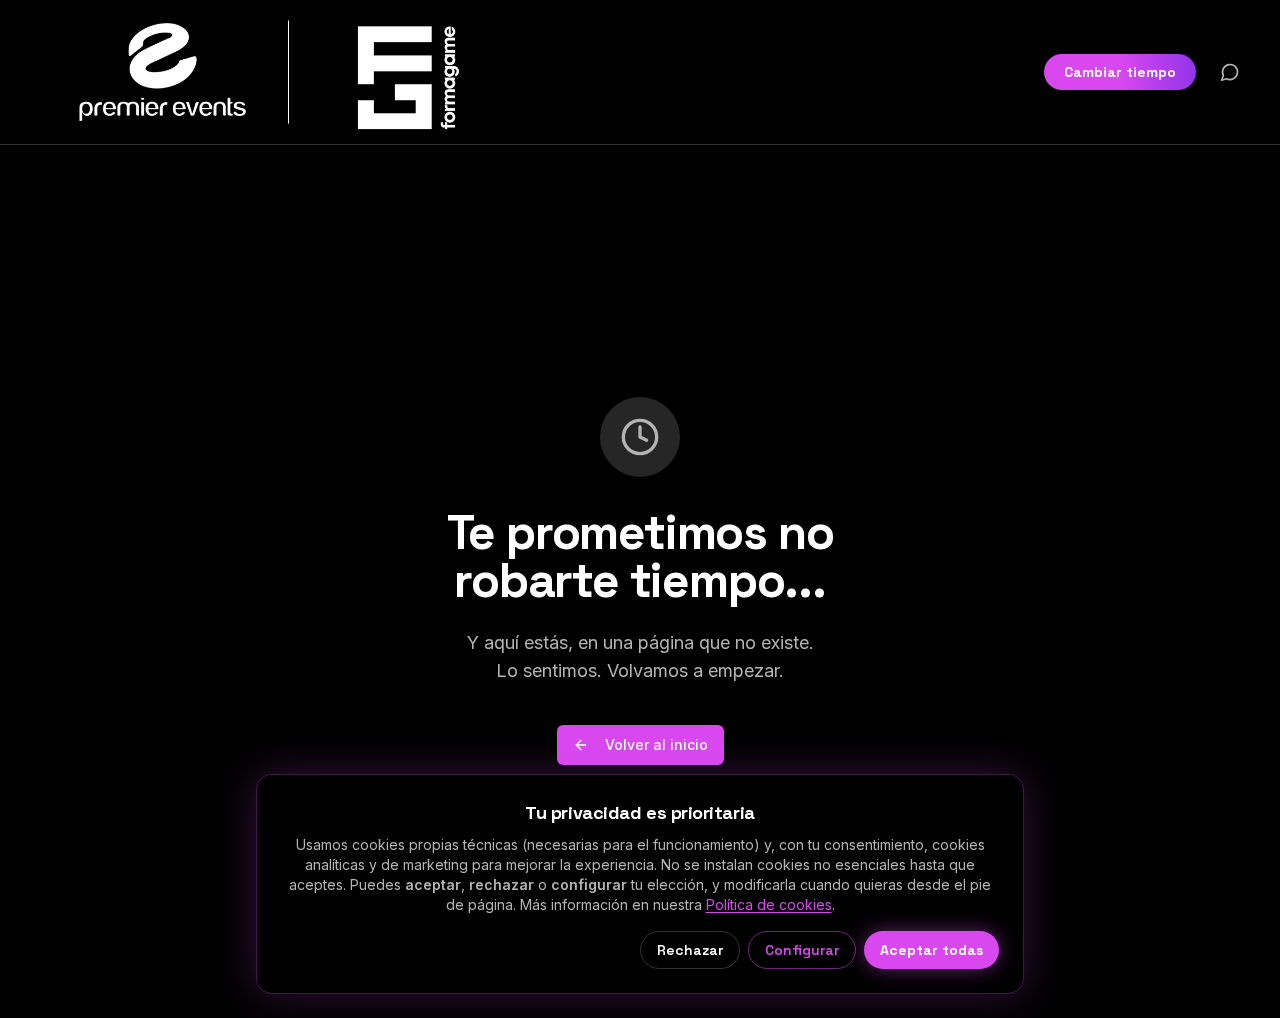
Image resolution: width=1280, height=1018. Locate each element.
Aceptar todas (931, 950)
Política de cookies (769, 904)
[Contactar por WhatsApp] (1230, 72)
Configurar (802, 950)
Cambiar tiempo (1120, 72)
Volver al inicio (656, 744)
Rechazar (690, 950)
